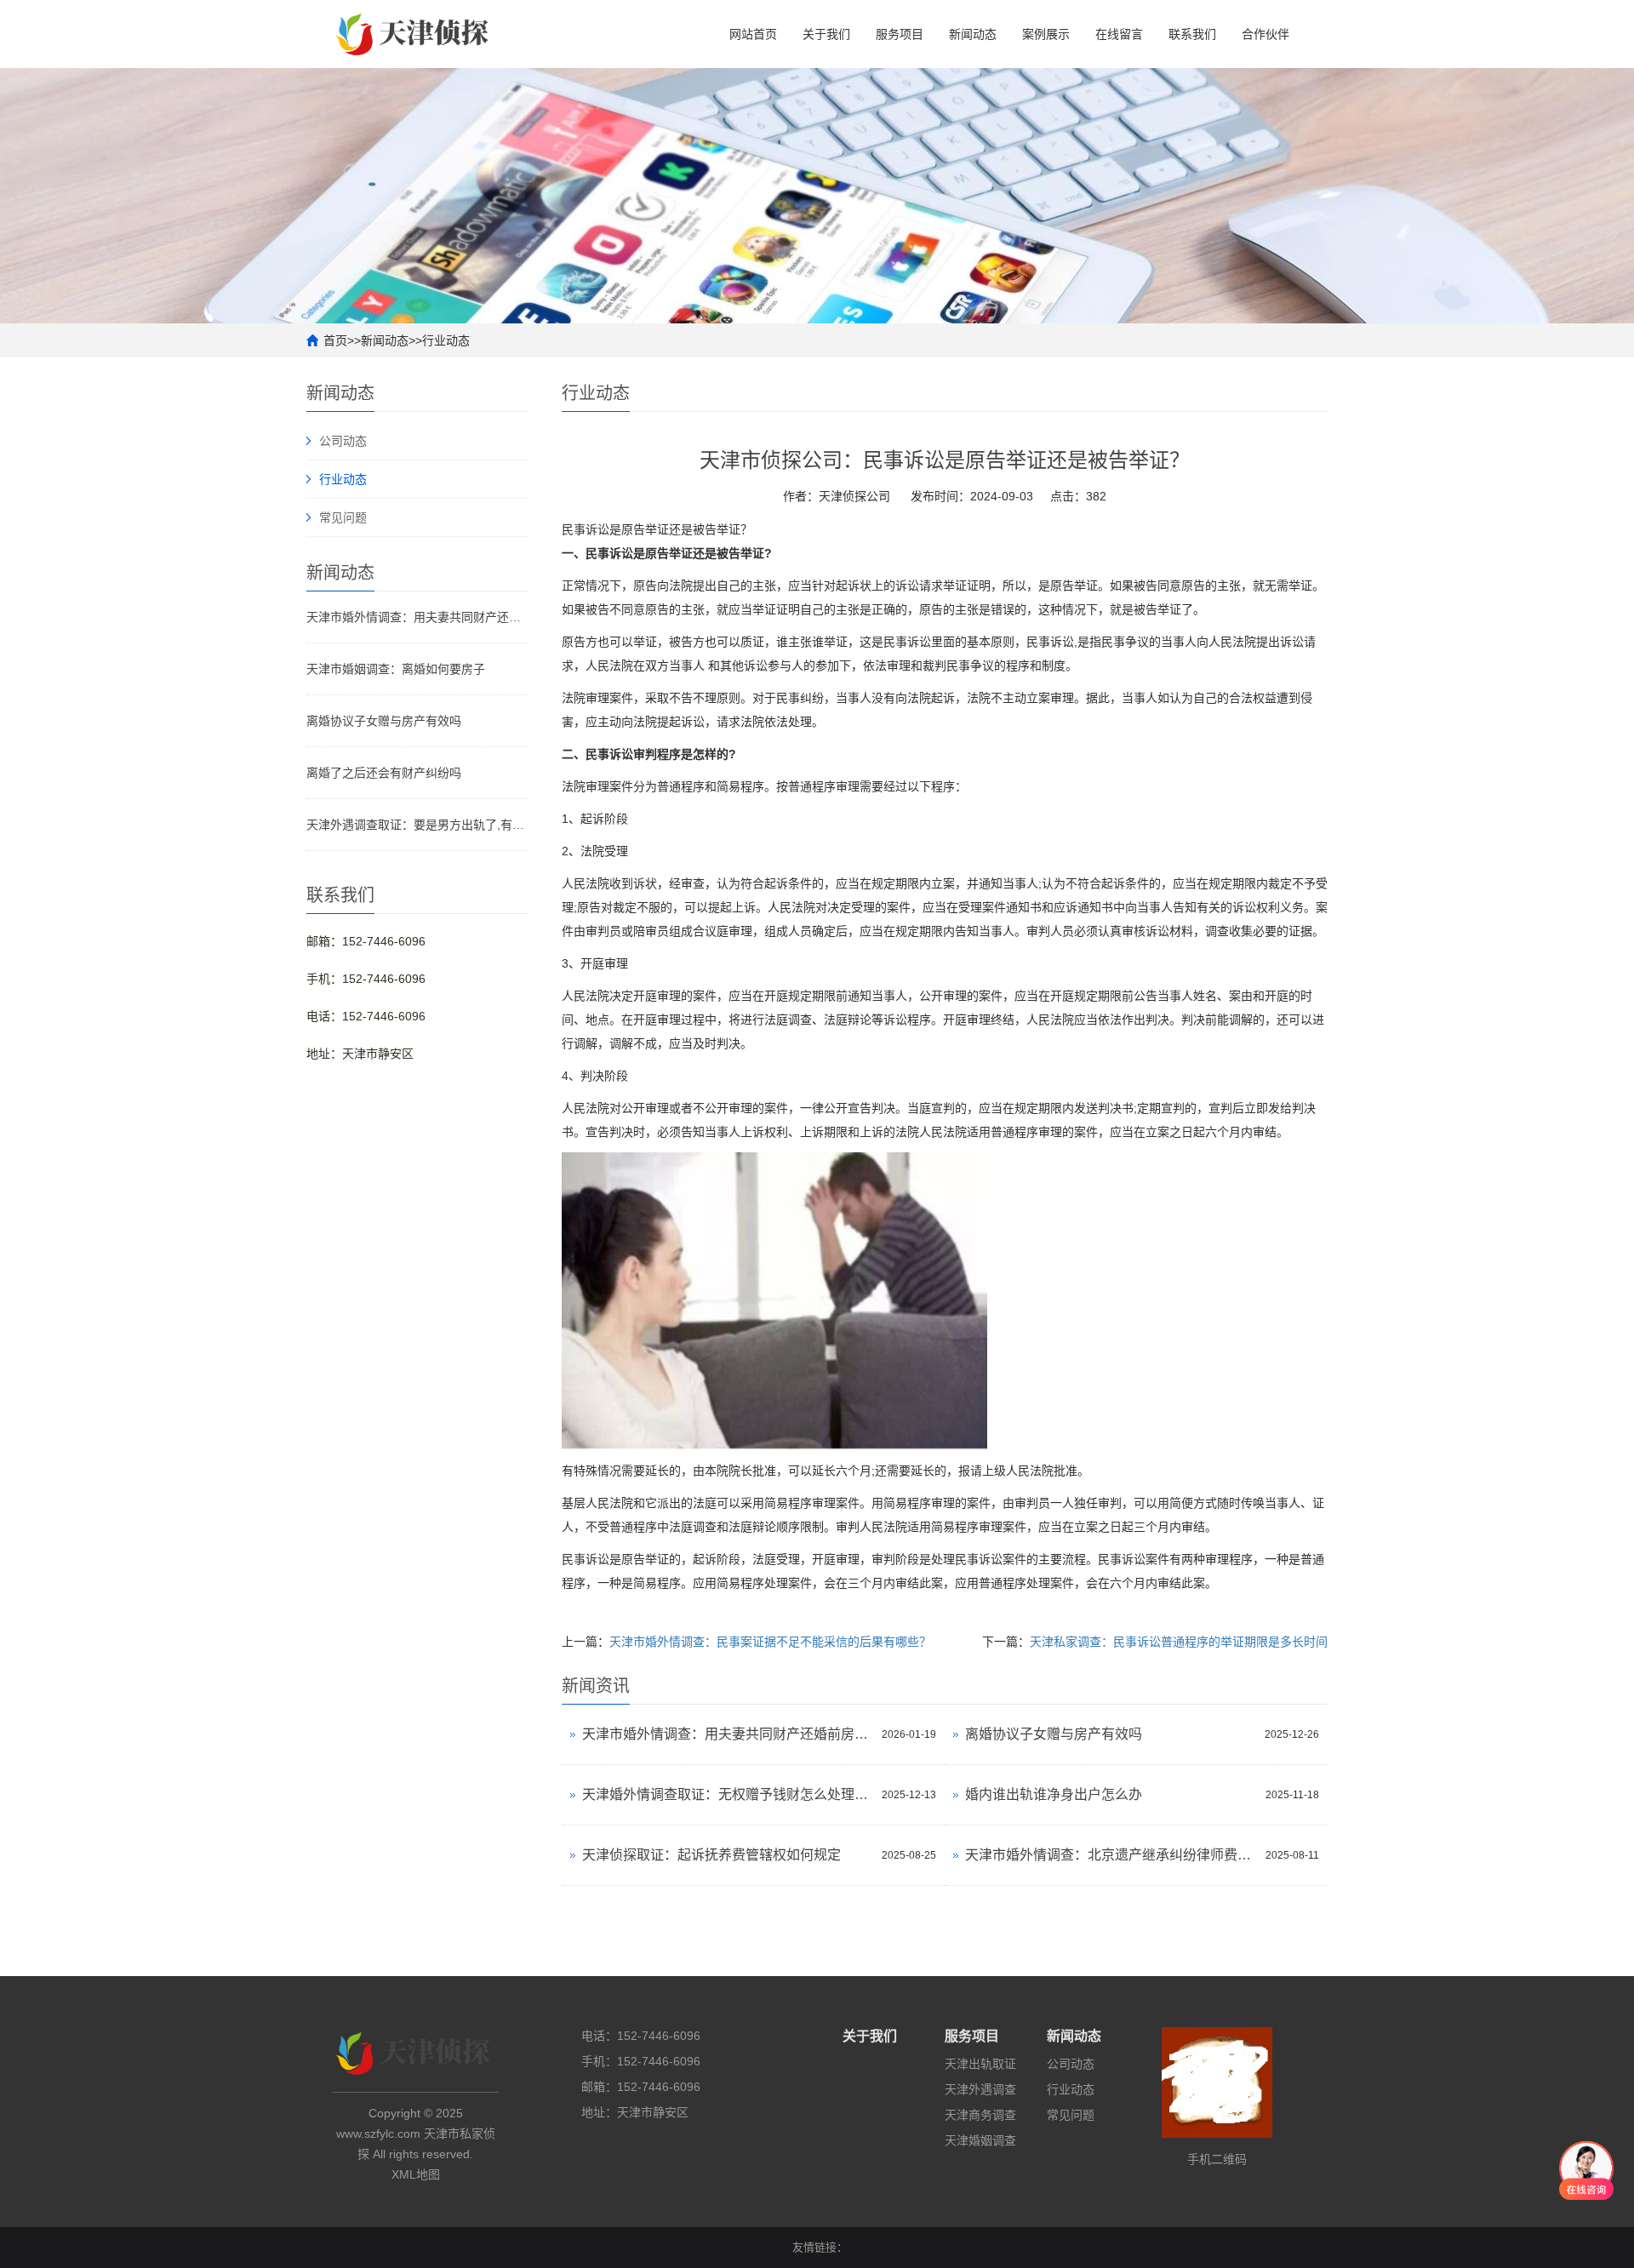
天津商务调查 (980, 2115)
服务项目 (900, 34)
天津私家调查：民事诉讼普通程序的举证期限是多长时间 (1179, 1642)
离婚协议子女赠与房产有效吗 (384, 721)
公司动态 (343, 441)
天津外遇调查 (980, 2089)
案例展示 (1046, 34)
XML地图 (416, 2174)
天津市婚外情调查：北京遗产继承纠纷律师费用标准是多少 (1111, 1855)
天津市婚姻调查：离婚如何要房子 (396, 669)
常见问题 (343, 517)
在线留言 (1119, 34)
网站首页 (753, 34)
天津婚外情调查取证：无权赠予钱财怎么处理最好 (728, 1794)
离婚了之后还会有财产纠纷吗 (384, 773)
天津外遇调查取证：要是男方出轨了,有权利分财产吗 (417, 825)
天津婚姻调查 (980, 2140)
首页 (335, 340)
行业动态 (446, 340)
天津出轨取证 (980, 2064)
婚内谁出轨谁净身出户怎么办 (1054, 1794)
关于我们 (826, 34)
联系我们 (1192, 34)
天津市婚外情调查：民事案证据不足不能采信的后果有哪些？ (770, 1642)
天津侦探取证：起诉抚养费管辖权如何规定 (711, 1855)
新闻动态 (973, 34)
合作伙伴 (1265, 34)
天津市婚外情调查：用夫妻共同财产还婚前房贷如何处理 (417, 617)
